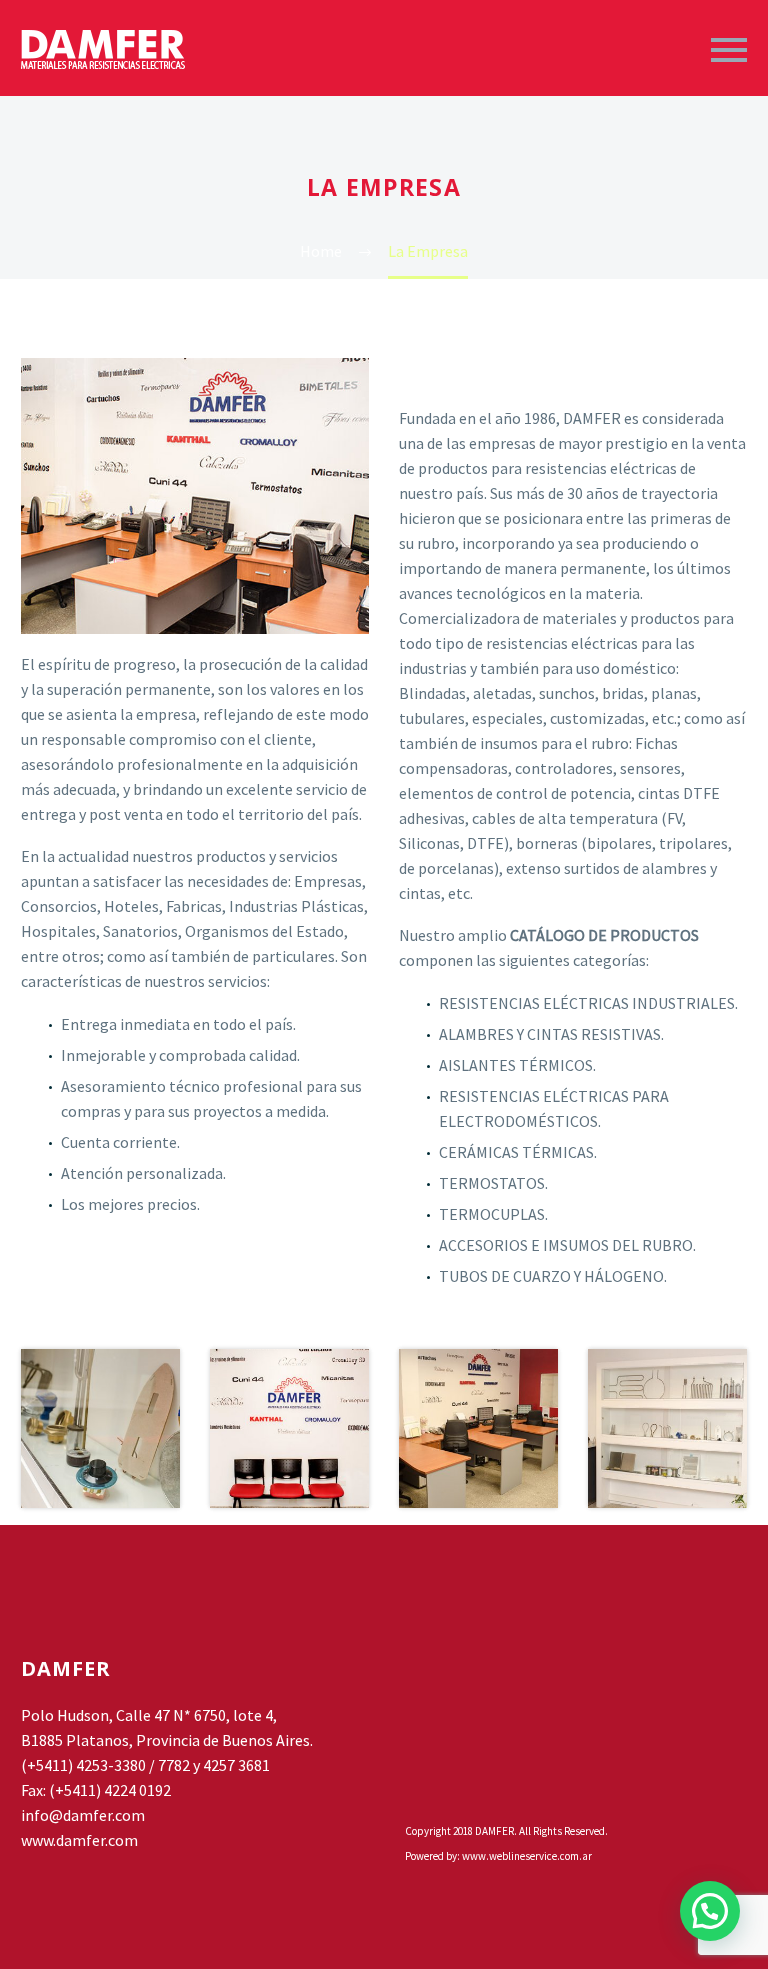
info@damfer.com (83, 1815)
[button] (710, 1911)
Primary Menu (729, 50)
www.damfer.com (79, 1840)
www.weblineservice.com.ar (527, 1856)
